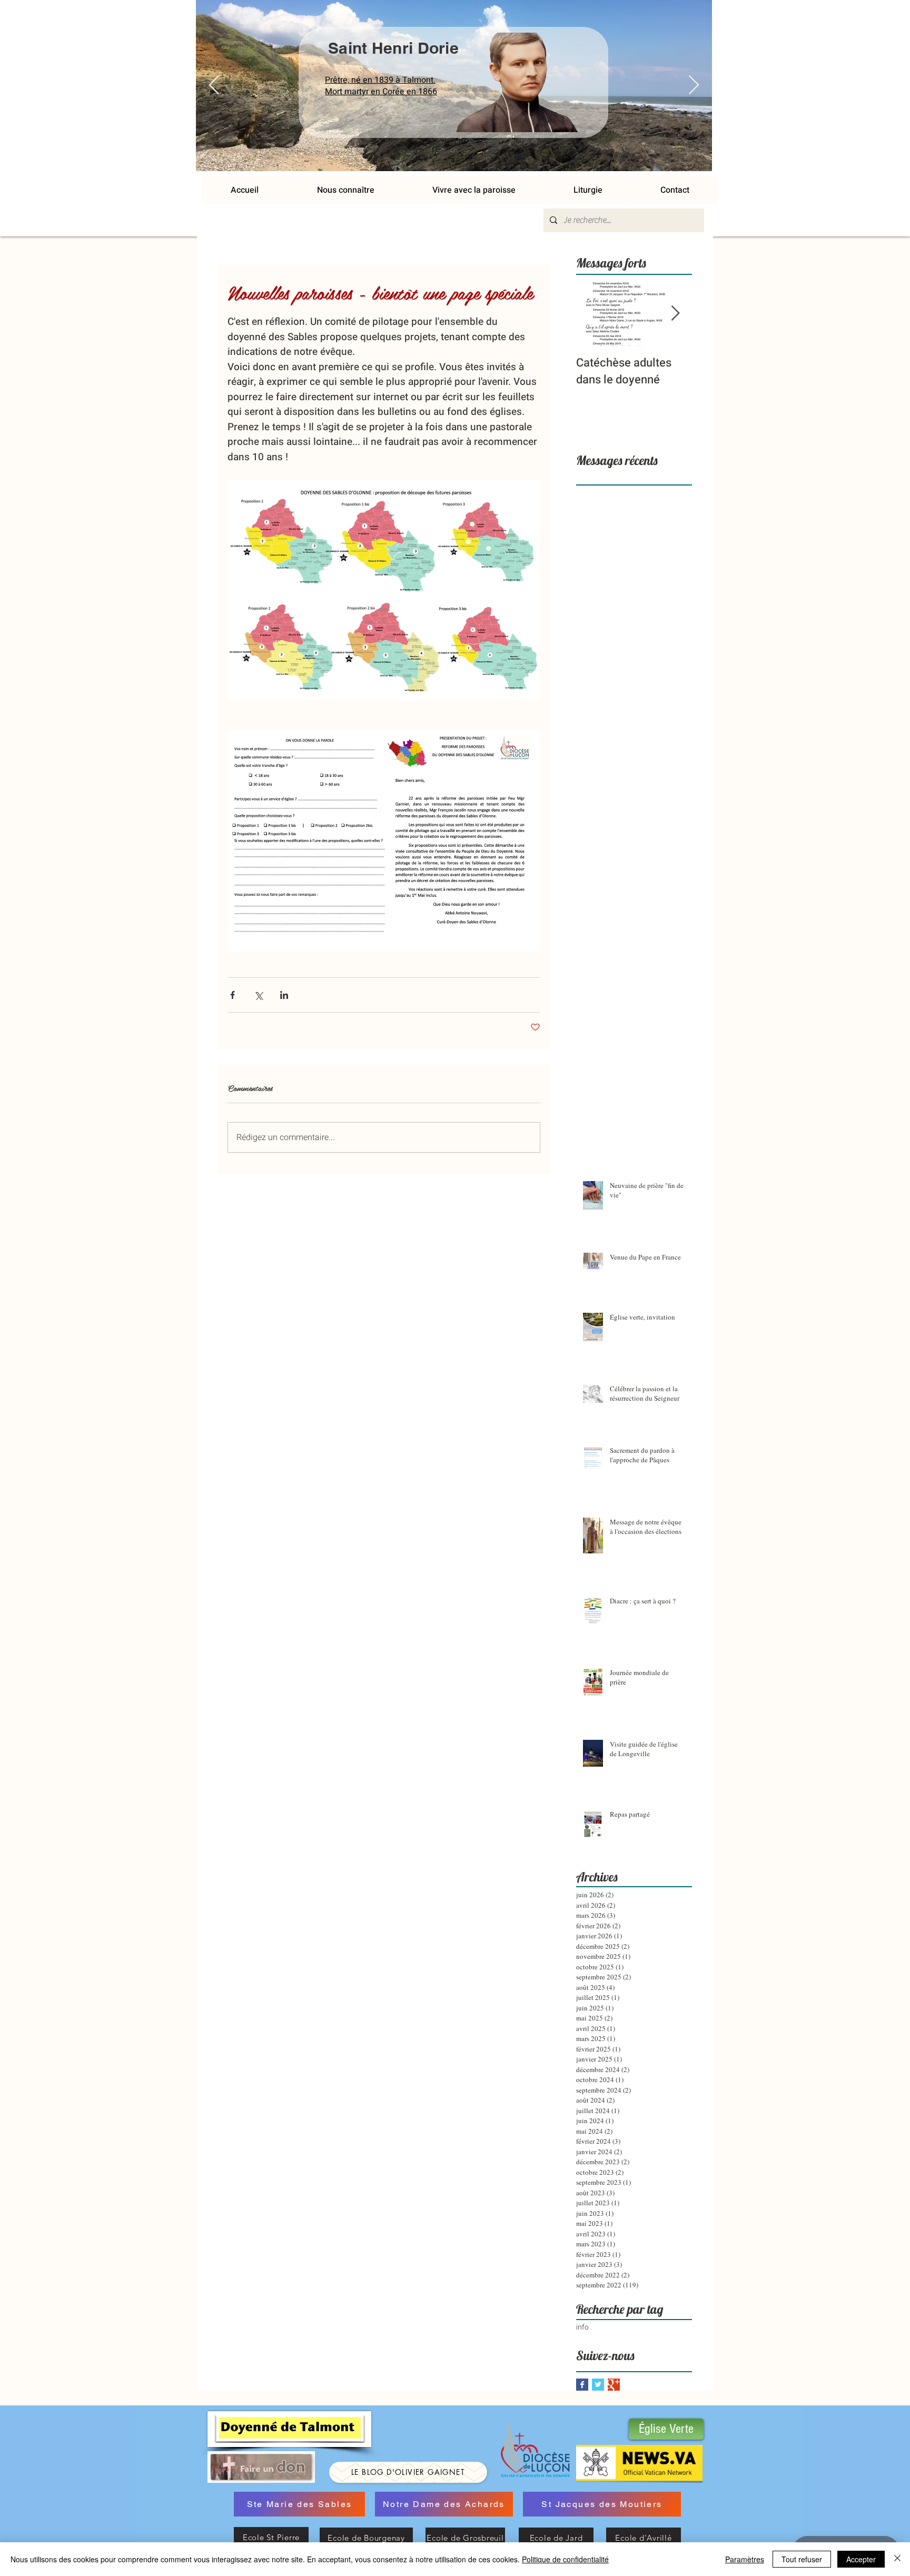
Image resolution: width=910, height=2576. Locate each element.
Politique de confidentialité (565, 2559)
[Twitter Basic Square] (598, 2385)
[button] (473, 190)
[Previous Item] (214, 86)
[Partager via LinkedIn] (284, 995)
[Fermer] (897, 2559)
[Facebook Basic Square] (582, 2385)
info (582, 2327)
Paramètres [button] (745, 2559)
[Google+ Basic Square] (614, 2385)
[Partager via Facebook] (233, 995)
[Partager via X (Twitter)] (258, 995)
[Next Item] (694, 86)
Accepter (861, 2559)
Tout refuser (802, 2559)
